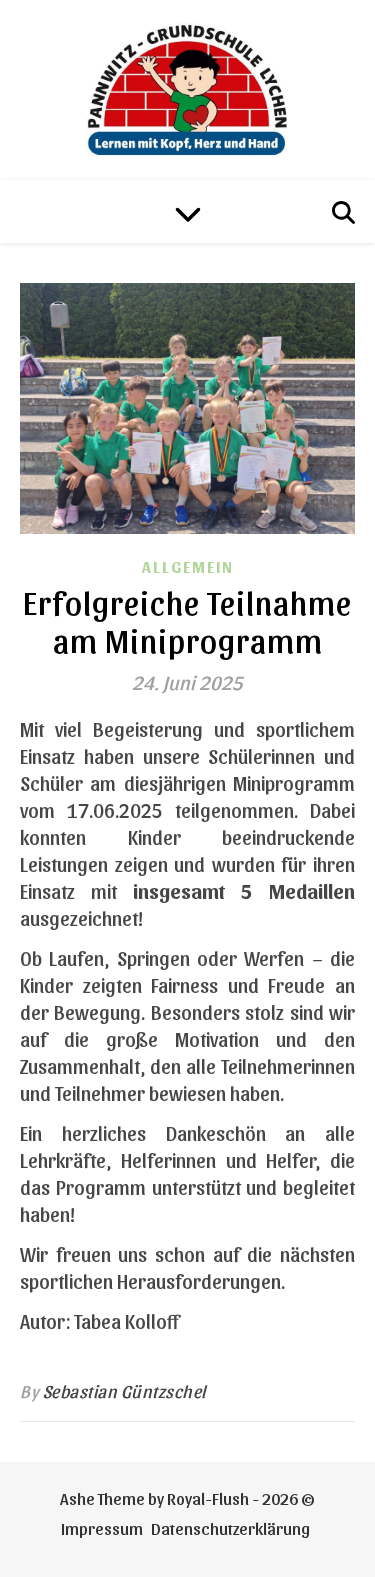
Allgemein (188, 566)
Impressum (102, 1528)
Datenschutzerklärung (230, 1528)
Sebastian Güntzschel (125, 1390)
